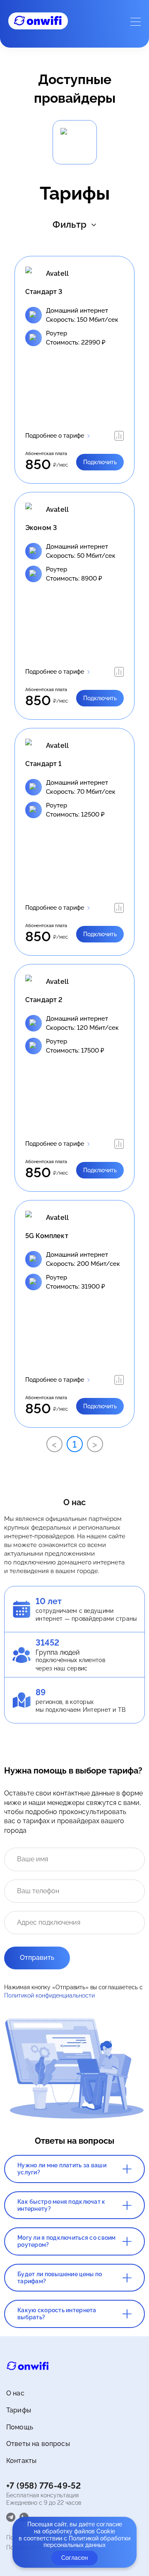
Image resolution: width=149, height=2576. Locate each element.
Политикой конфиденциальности (49, 1995)
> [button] (95, 1444)
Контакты (21, 2461)
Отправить (37, 1958)
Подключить (100, 462)
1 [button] (74, 1444)
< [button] (54, 1444)
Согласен (74, 2558)
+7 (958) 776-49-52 (43, 2486)
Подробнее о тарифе (55, 436)
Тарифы (19, 2410)
